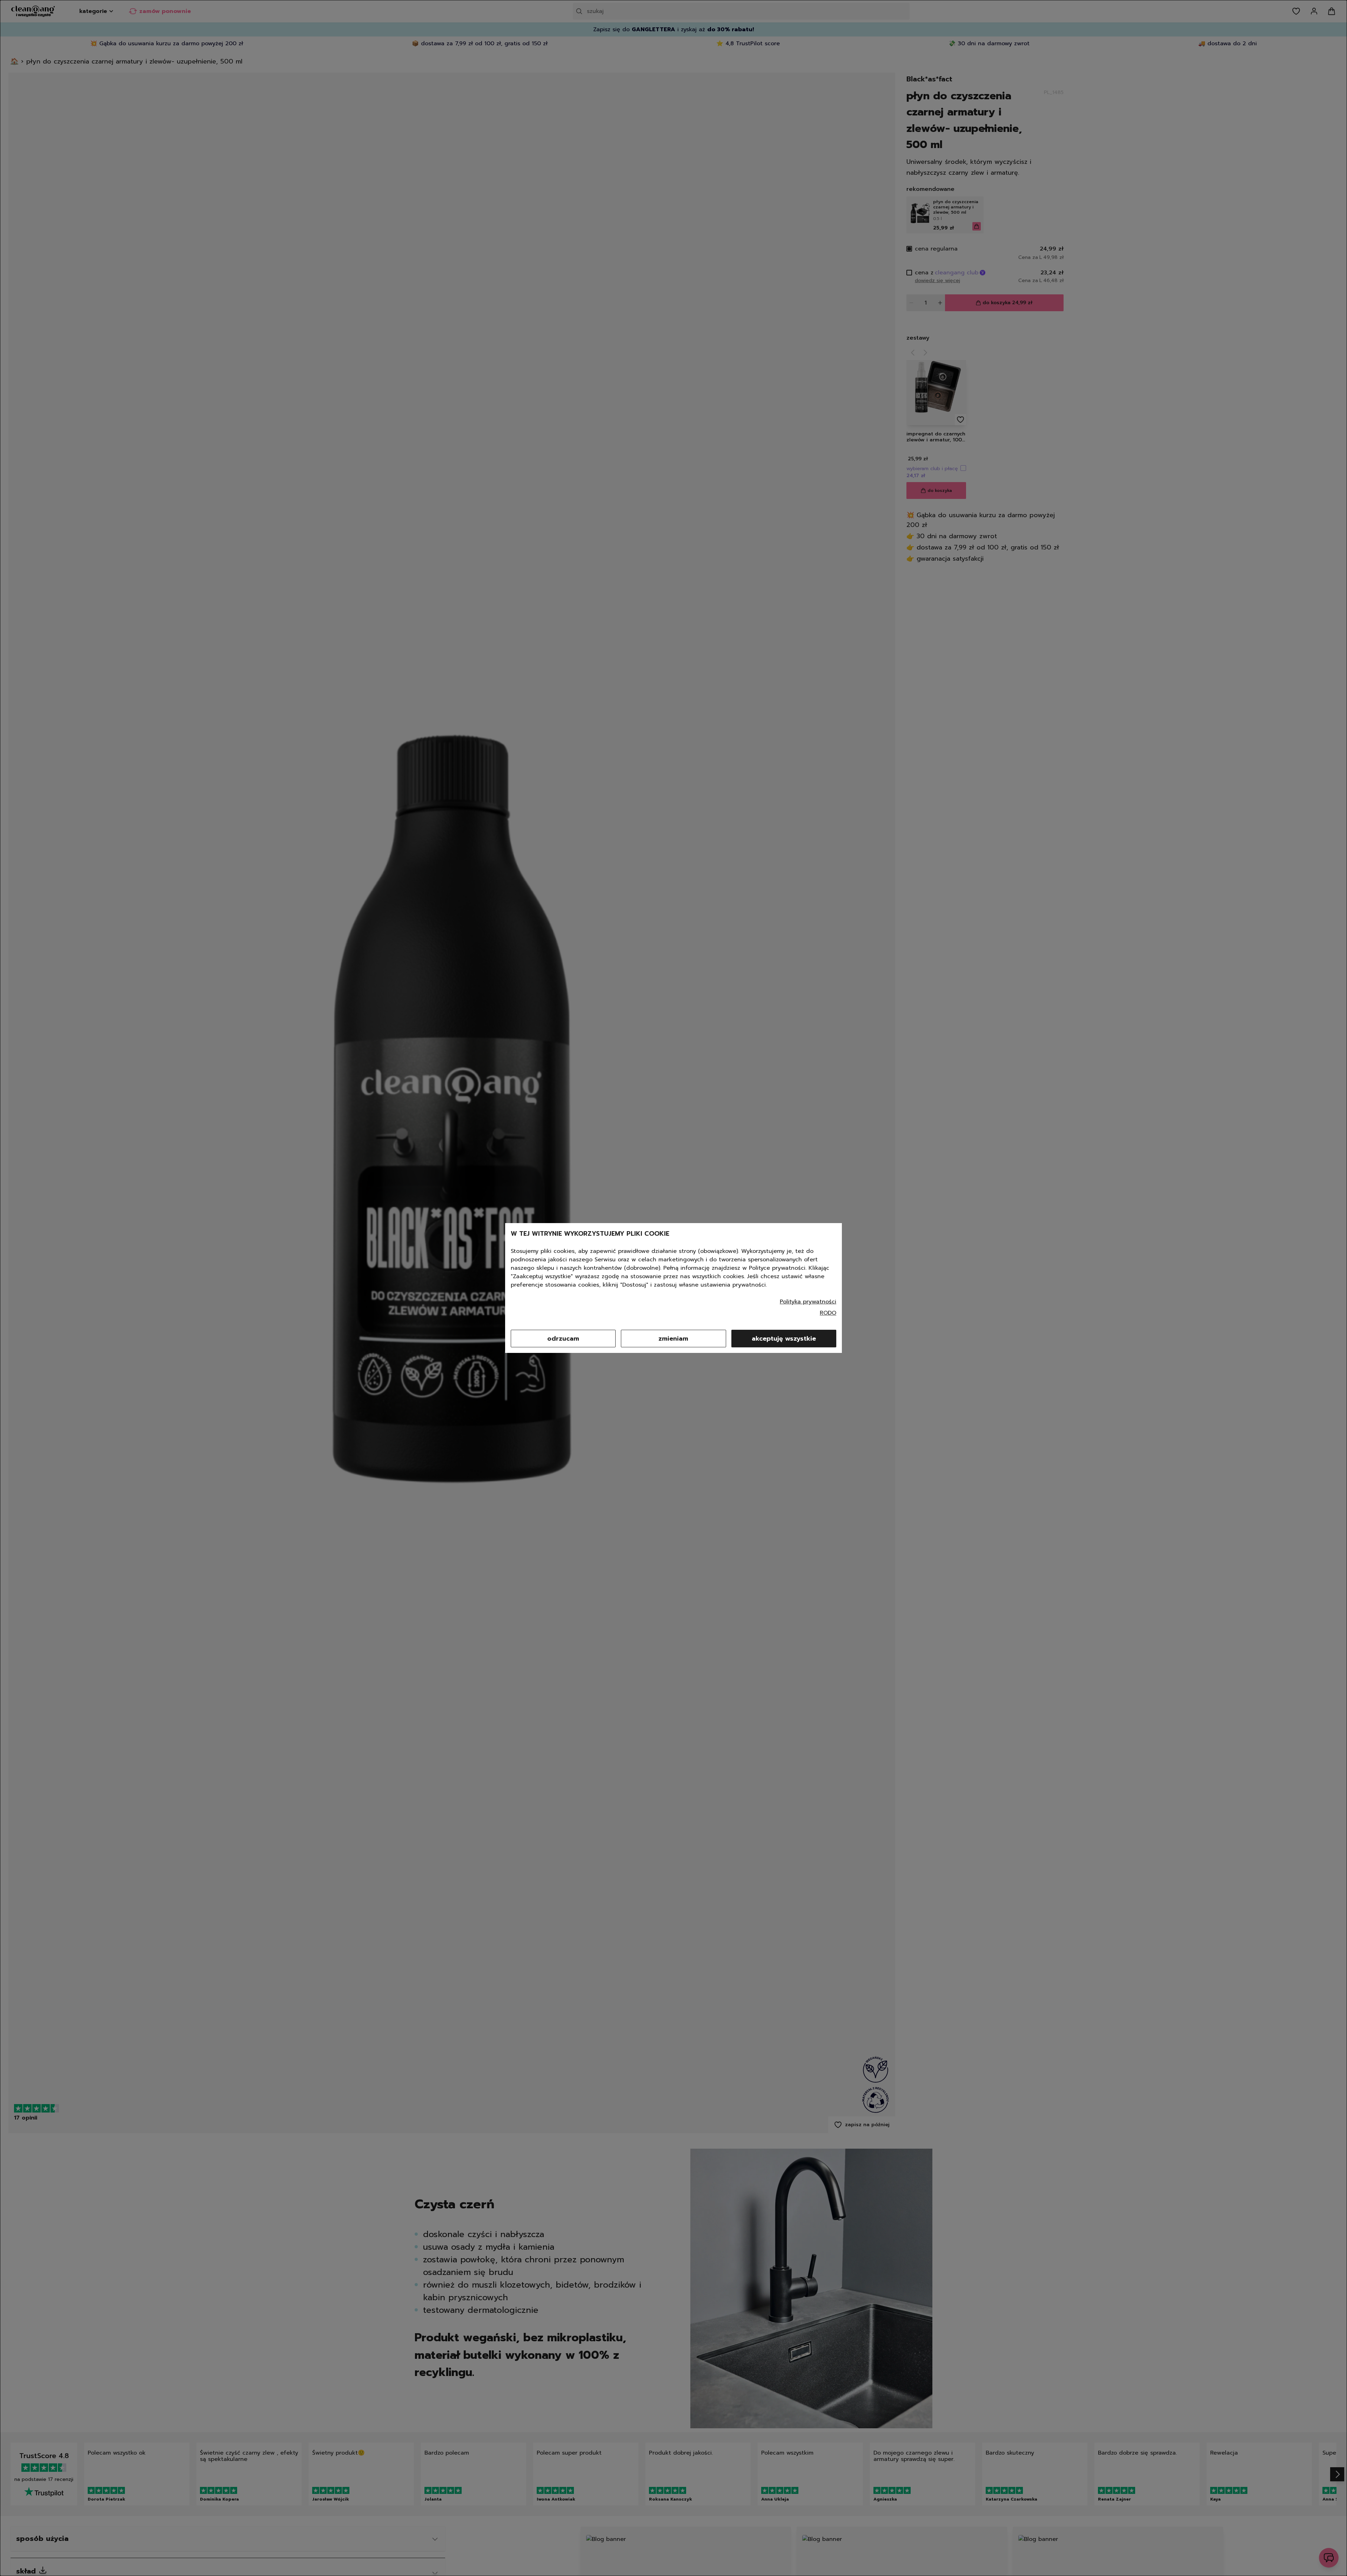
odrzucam (563, 1339)
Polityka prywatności (808, 1302)
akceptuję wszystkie (784, 1339)
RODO (828, 1313)
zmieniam (673, 1339)
